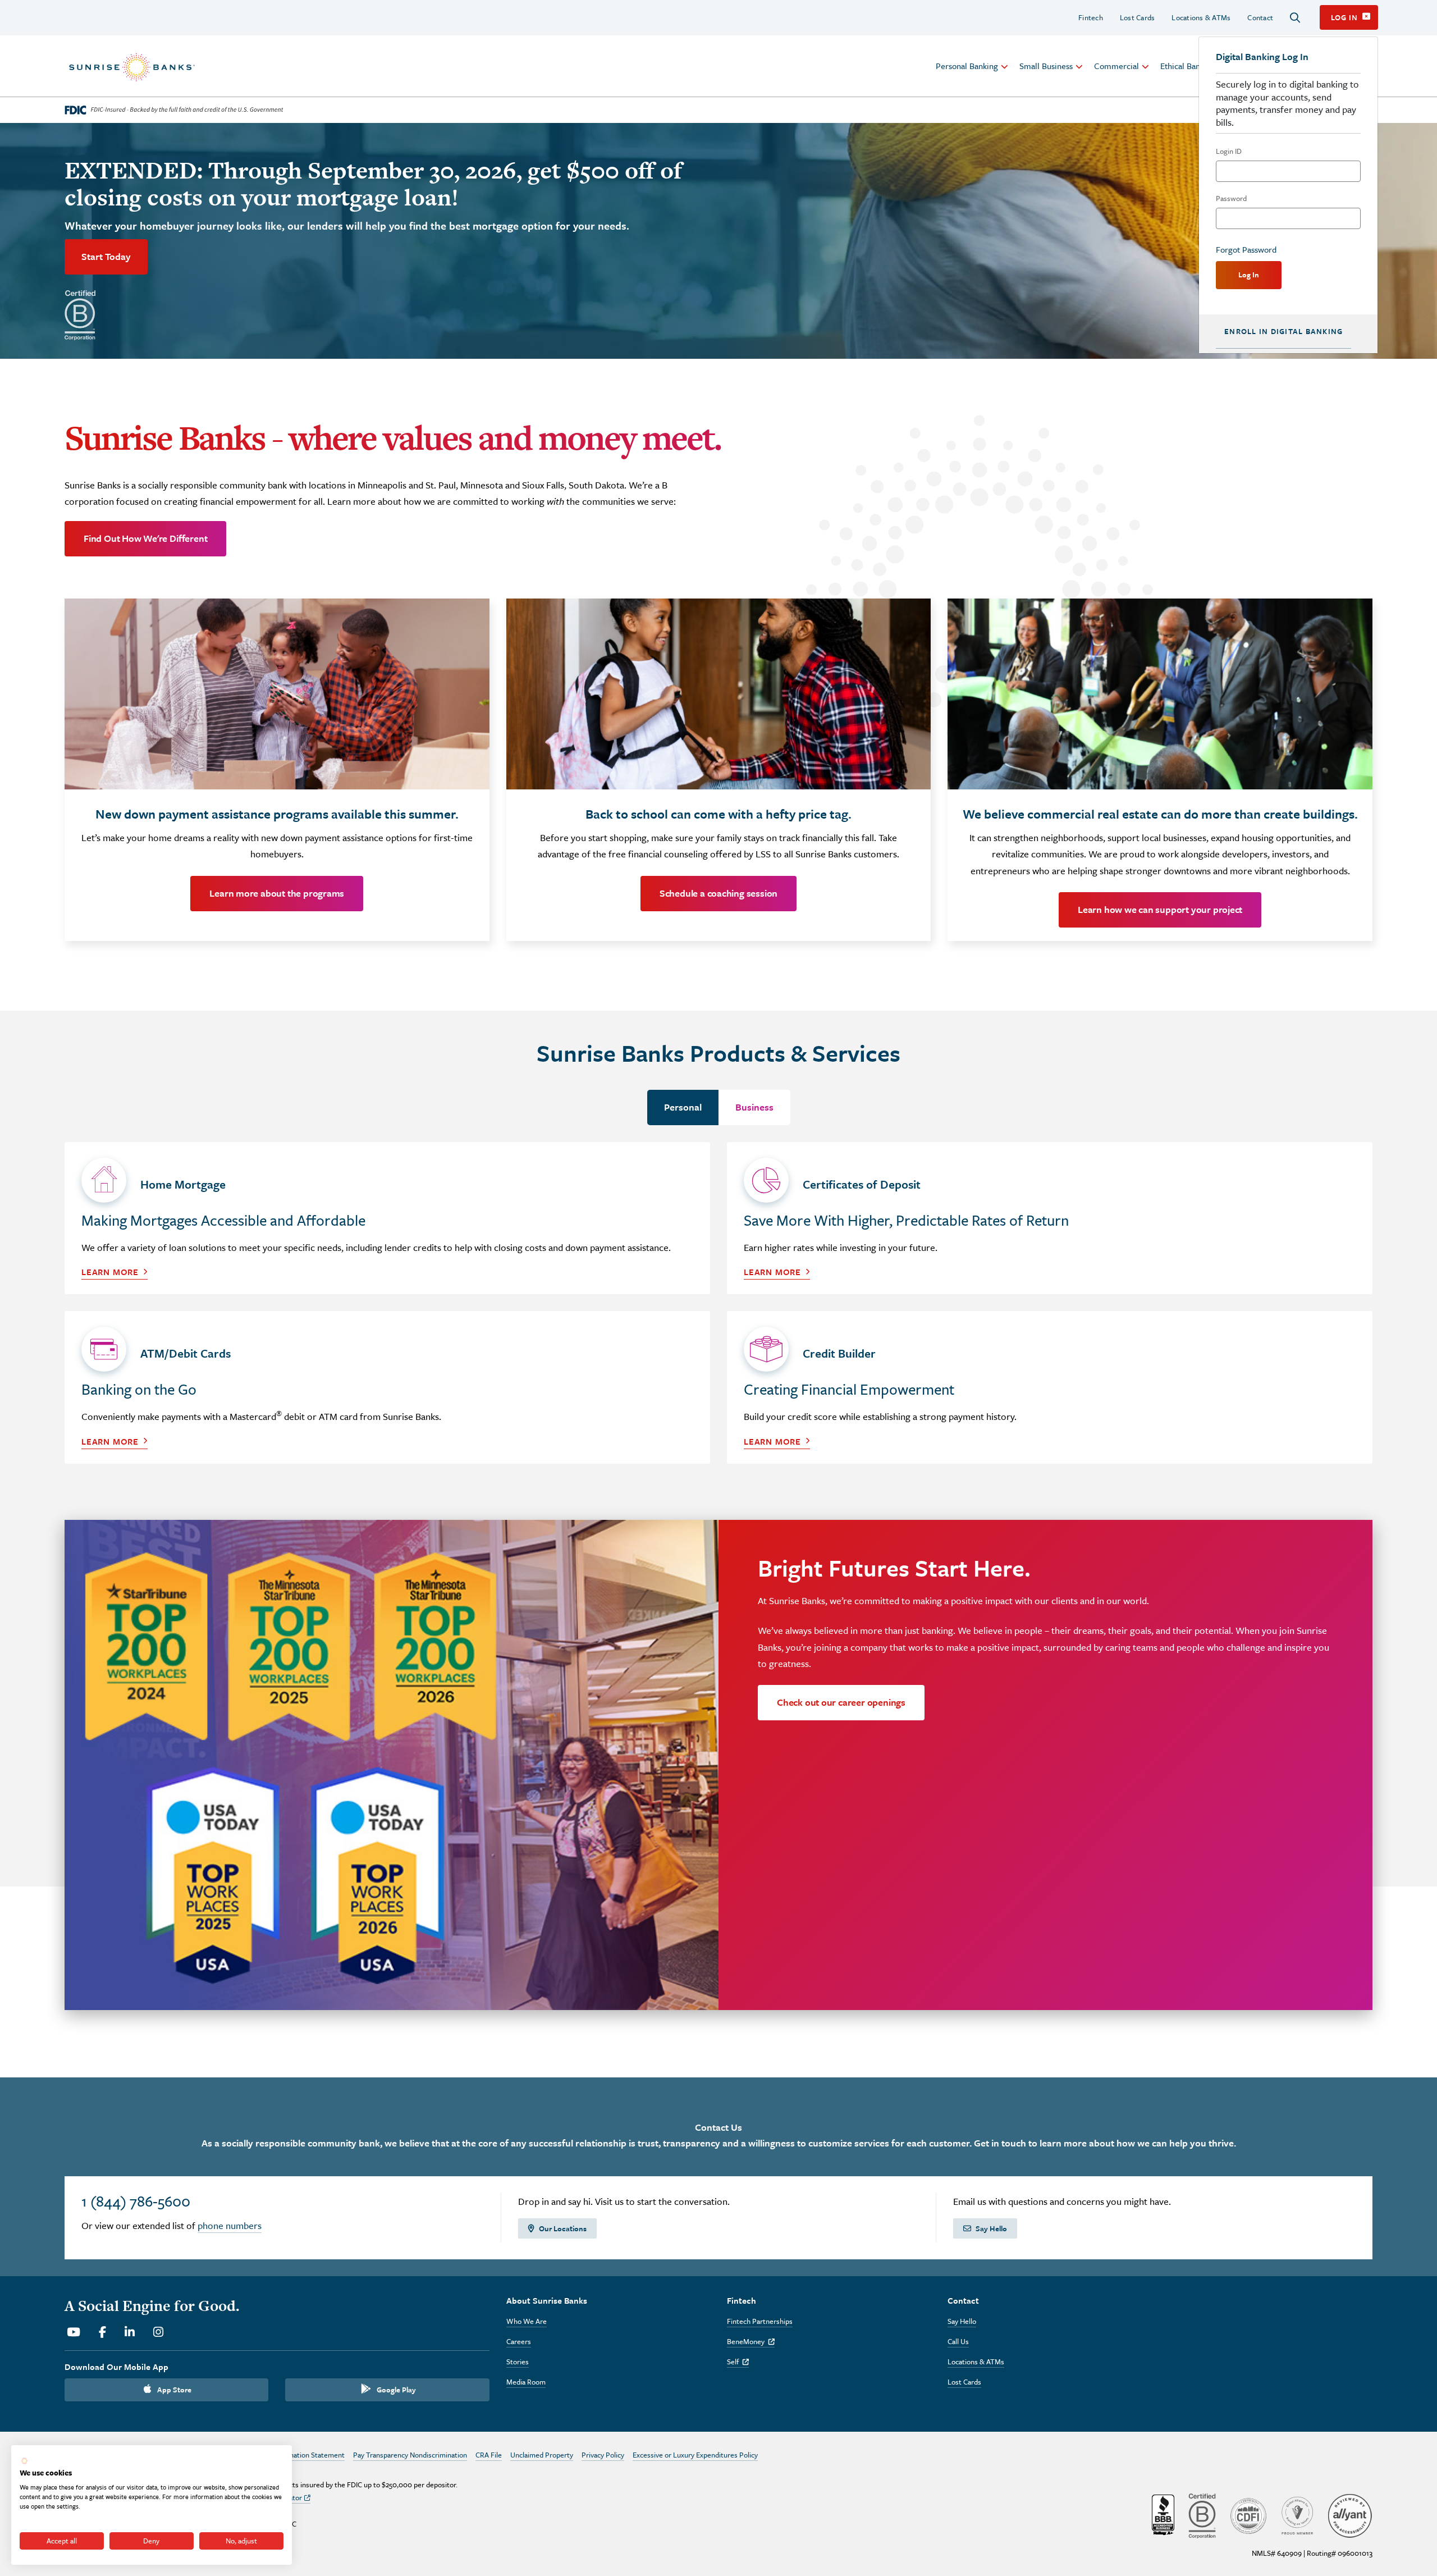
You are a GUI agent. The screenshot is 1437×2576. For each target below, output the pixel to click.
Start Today (106, 256)
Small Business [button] (1046, 66)
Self (738, 2362)
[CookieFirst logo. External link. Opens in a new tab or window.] (24, 2461)
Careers (519, 2341)
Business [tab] (754, 1107)
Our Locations (563, 2228)
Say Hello (991, 2228)
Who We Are (527, 2321)
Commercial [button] (1116, 66)
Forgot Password (1246, 249)
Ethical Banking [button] (1188, 66)
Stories (518, 2362)
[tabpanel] (718, 1311)
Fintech (1091, 17)
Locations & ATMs (1201, 17)
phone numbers (230, 2225)
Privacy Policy (603, 2455)
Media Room (526, 2382)
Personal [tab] (683, 1107)
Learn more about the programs (277, 893)
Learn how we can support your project (1160, 909)
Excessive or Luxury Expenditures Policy (695, 2455)
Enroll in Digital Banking (1283, 331)
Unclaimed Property (542, 2455)
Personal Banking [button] (967, 66)
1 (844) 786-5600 (136, 2201)
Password (1231, 198)
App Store (174, 2390)
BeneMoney (751, 2341)
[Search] (1295, 18)
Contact (1260, 17)
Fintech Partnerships (760, 2321)
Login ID (1229, 151)
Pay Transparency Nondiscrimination (410, 2455)
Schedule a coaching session (718, 893)
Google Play (396, 2390)
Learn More (110, 1272)
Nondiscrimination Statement (298, 2455)
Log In (1249, 275)
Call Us (958, 2341)
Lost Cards (1138, 17)
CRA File (489, 2455)
